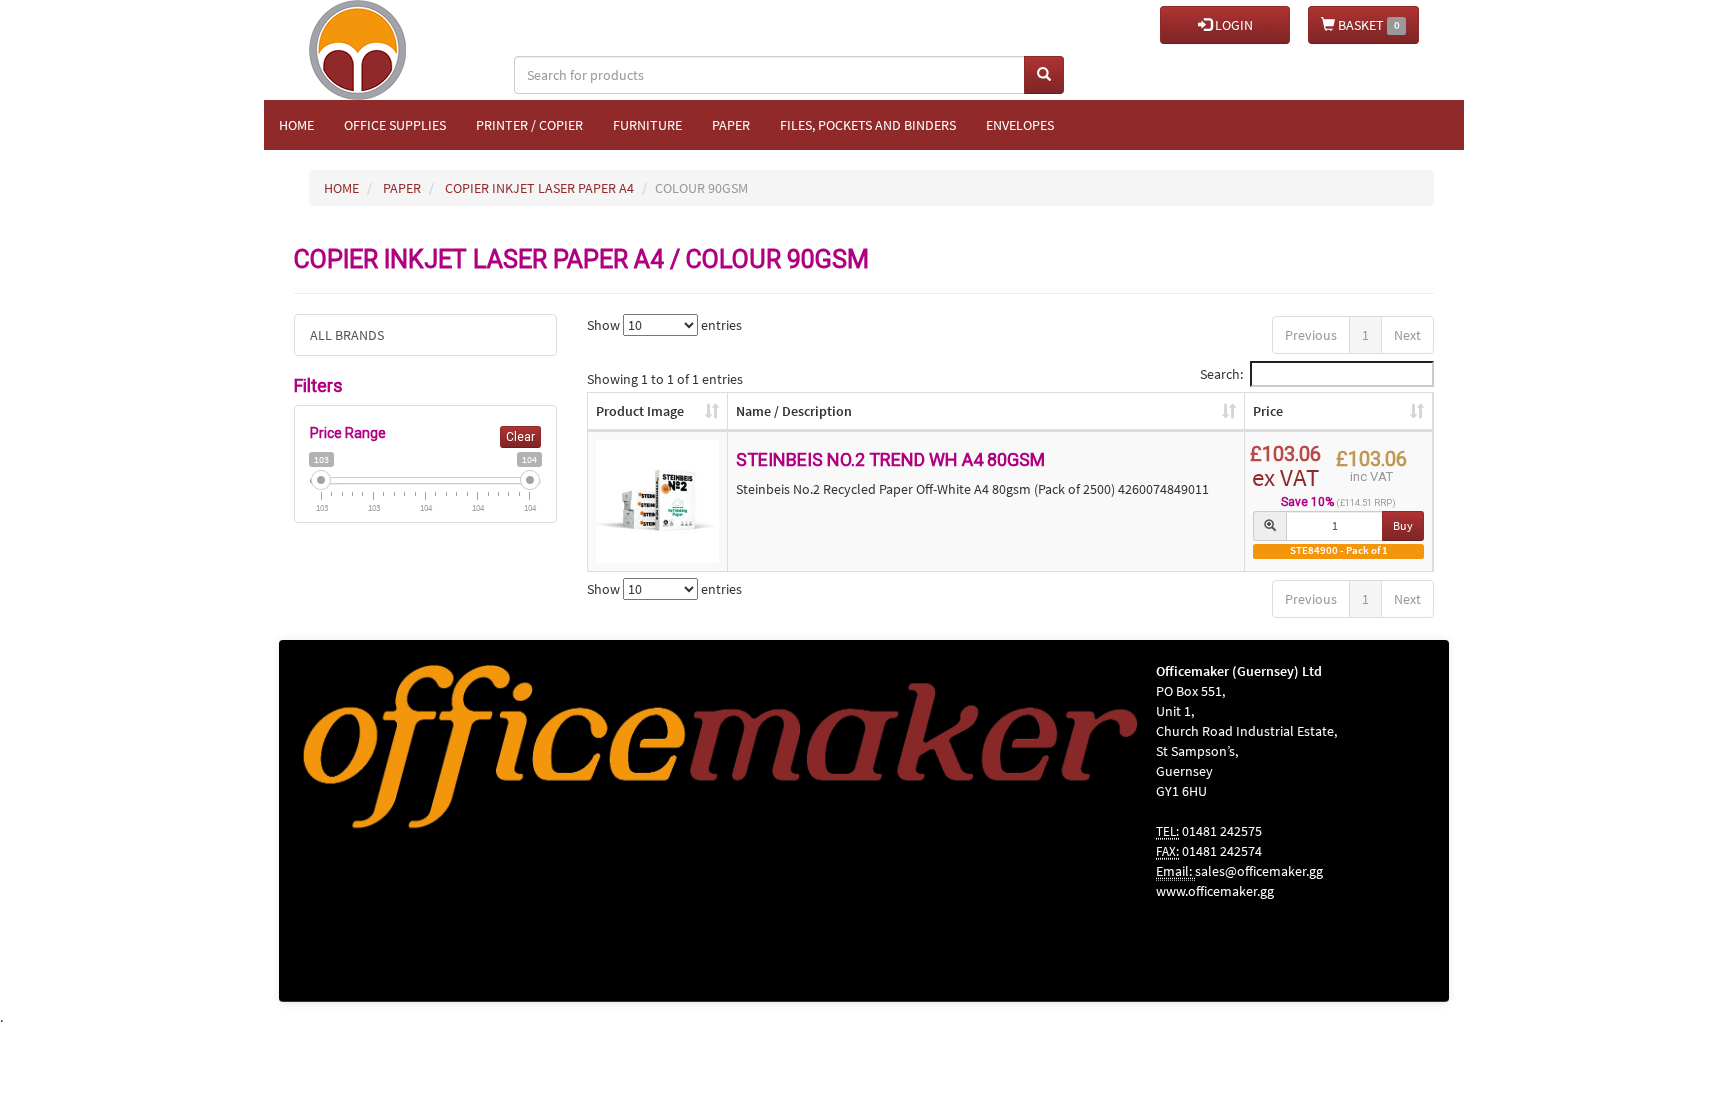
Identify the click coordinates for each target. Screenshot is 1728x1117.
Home (296, 125)
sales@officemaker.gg (1259, 871)
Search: (1221, 374)
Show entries (664, 325)
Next (1407, 335)
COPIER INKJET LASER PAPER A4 (539, 188)
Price (1268, 411)
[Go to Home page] (365, 25)
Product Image (640, 411)
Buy (1403, 525)
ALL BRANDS (347, 335)
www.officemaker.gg (1215, 891)
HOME (341, 188)
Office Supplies (395, 125)
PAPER (402, 188)
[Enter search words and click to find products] (1044, 75)
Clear (520, 437)
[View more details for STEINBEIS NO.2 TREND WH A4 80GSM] (658, 502)
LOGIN (1232, 25)
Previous (1311, 335)
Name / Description (794, 411)
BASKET (1367, 25)
